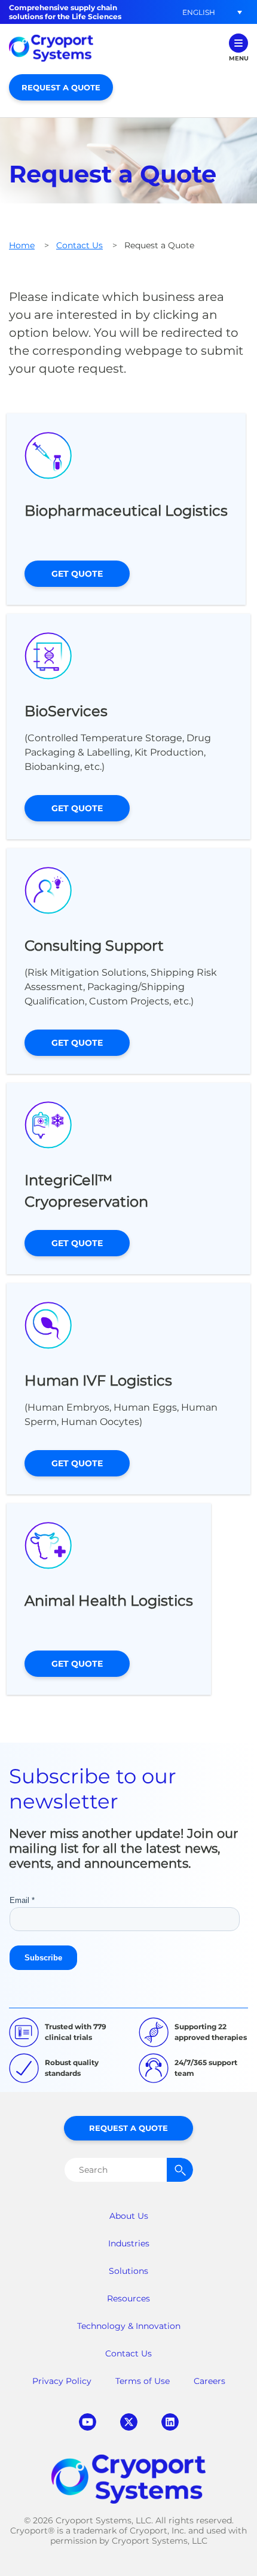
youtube (88, 2422)
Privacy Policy (62, 2381)
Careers (209, 2381)
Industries (129, 2243)
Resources (128, 2298)
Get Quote (77, 574)
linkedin (170, 2422)
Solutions (128, 2271)
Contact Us (79, 245)
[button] (198, 12)
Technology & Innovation (129, 2326)
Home (22, 245)
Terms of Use (143, 2381)
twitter (129, 2422)
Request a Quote (61, 87)
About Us (129, 2216)
